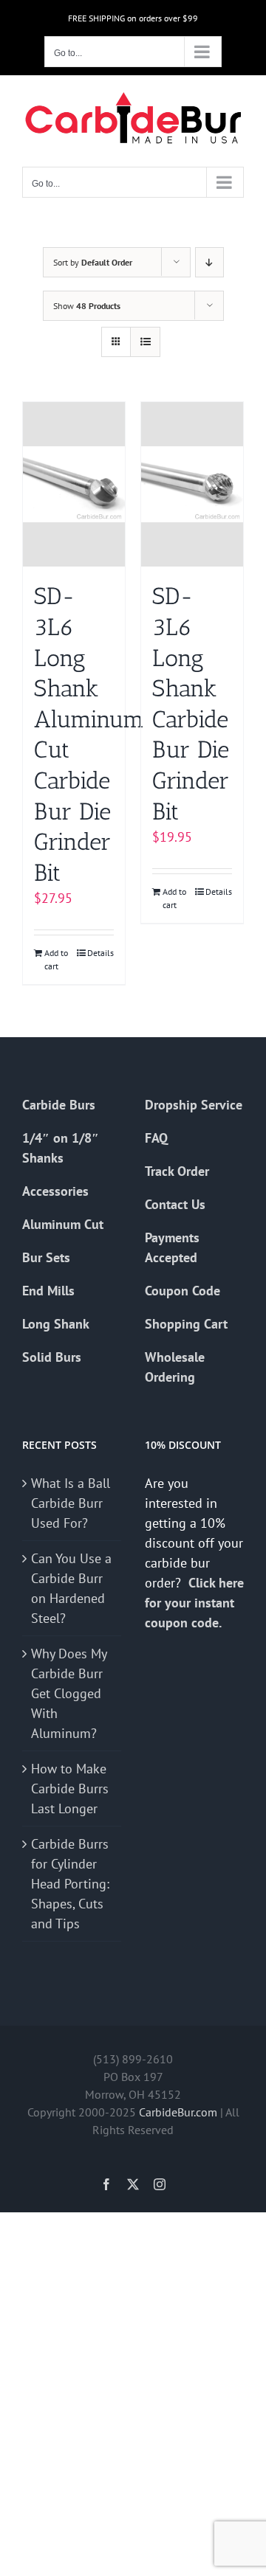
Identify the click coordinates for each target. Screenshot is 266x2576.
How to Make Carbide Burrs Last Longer (70, 1789)
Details (100, 953)
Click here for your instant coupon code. (194, 1603)
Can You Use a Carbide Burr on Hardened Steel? (71, 1588)
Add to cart (56, 959)
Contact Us (175, 1204)
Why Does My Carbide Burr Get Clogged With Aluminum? (69, 1693)
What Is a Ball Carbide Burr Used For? (71, 1503)
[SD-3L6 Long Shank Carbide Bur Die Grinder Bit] (192, 485)
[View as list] (145, 342)
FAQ (156, 1138)
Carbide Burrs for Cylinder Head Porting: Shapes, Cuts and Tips (70, 1884)
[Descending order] (209, 262)
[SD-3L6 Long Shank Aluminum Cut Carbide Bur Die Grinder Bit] (74, 485)
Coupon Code (183, 1291)
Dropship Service (194, 1105)
